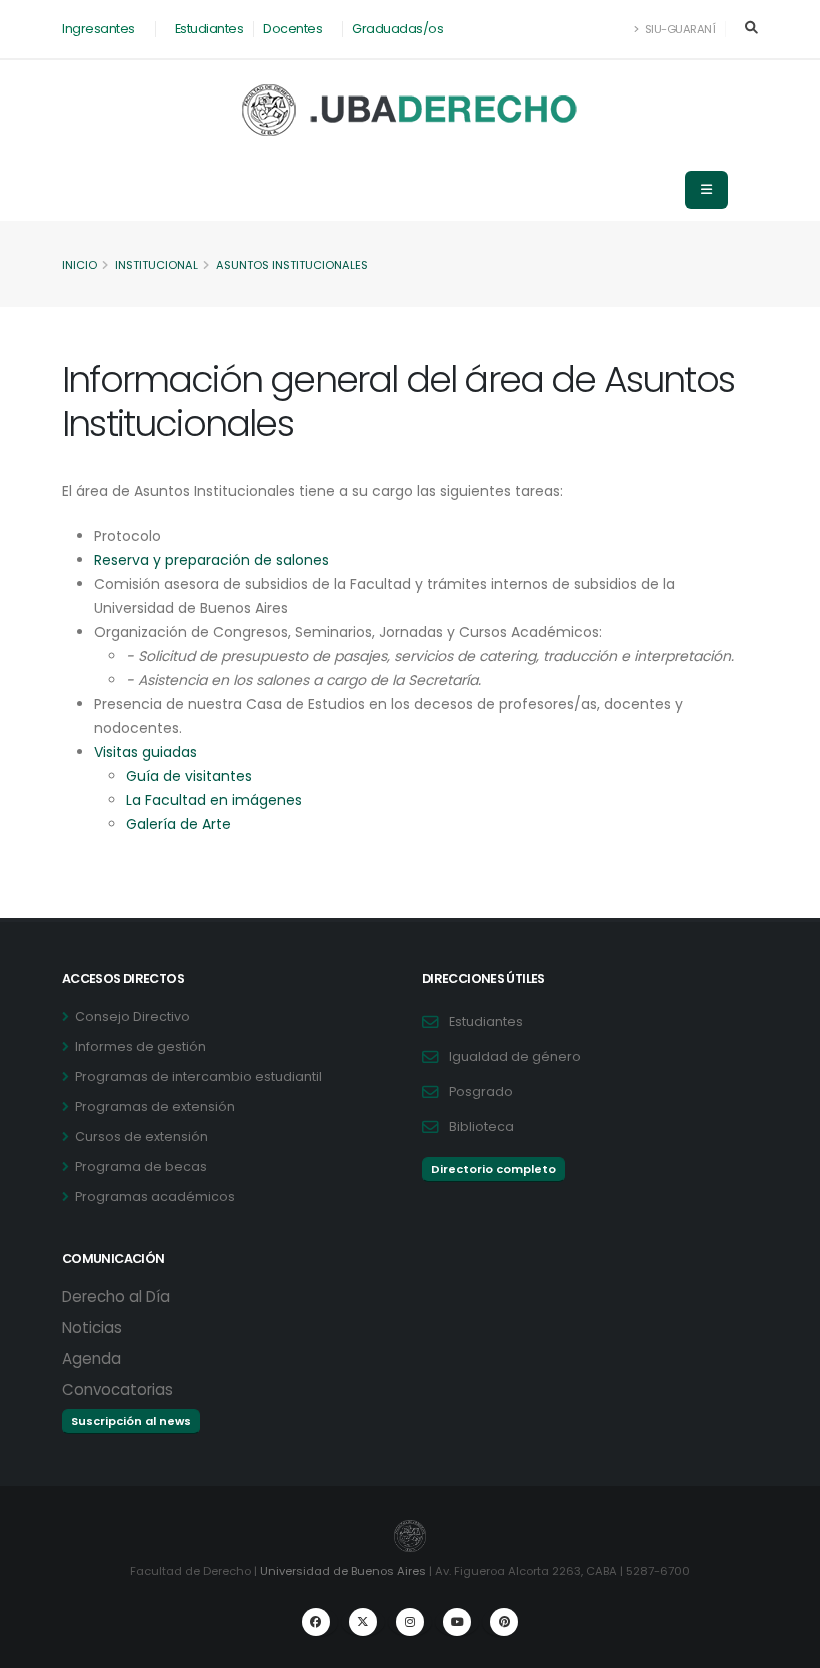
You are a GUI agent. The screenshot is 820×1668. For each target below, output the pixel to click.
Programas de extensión (155, 1106)
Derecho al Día (116, 1296)
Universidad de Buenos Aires (343, 1571)
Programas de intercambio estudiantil (198, 1076)
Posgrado (481, 1091)
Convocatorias (117, 1389)
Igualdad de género (515, 1056)
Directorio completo (493, 1169)
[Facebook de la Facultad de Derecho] (316, 1622)
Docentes (292, 28)
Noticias (92, 1327)
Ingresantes (98, 28)
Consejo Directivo (132, 1016)
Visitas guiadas (145, 752)
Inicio (79, 265)
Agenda (91, 1358)
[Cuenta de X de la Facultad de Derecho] (363, 1622)
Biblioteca (481, 1126)
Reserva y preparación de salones (211, 560)
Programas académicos (155, 1196)
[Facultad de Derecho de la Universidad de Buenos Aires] (410, 110)
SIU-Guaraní (678, 29)
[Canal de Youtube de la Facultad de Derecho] (457, 1622)
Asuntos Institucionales (292, 265)
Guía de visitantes (189, 776)
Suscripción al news (131, 1421)
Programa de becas (141, 1166)
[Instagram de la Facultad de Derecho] (410, 1622)
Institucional (156, 265)
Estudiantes (209, 28)
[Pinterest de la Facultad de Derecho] (504, 1622)
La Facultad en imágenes (214, 800)
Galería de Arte (178, 824)
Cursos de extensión (141, 1136)
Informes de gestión (140, 1046)
